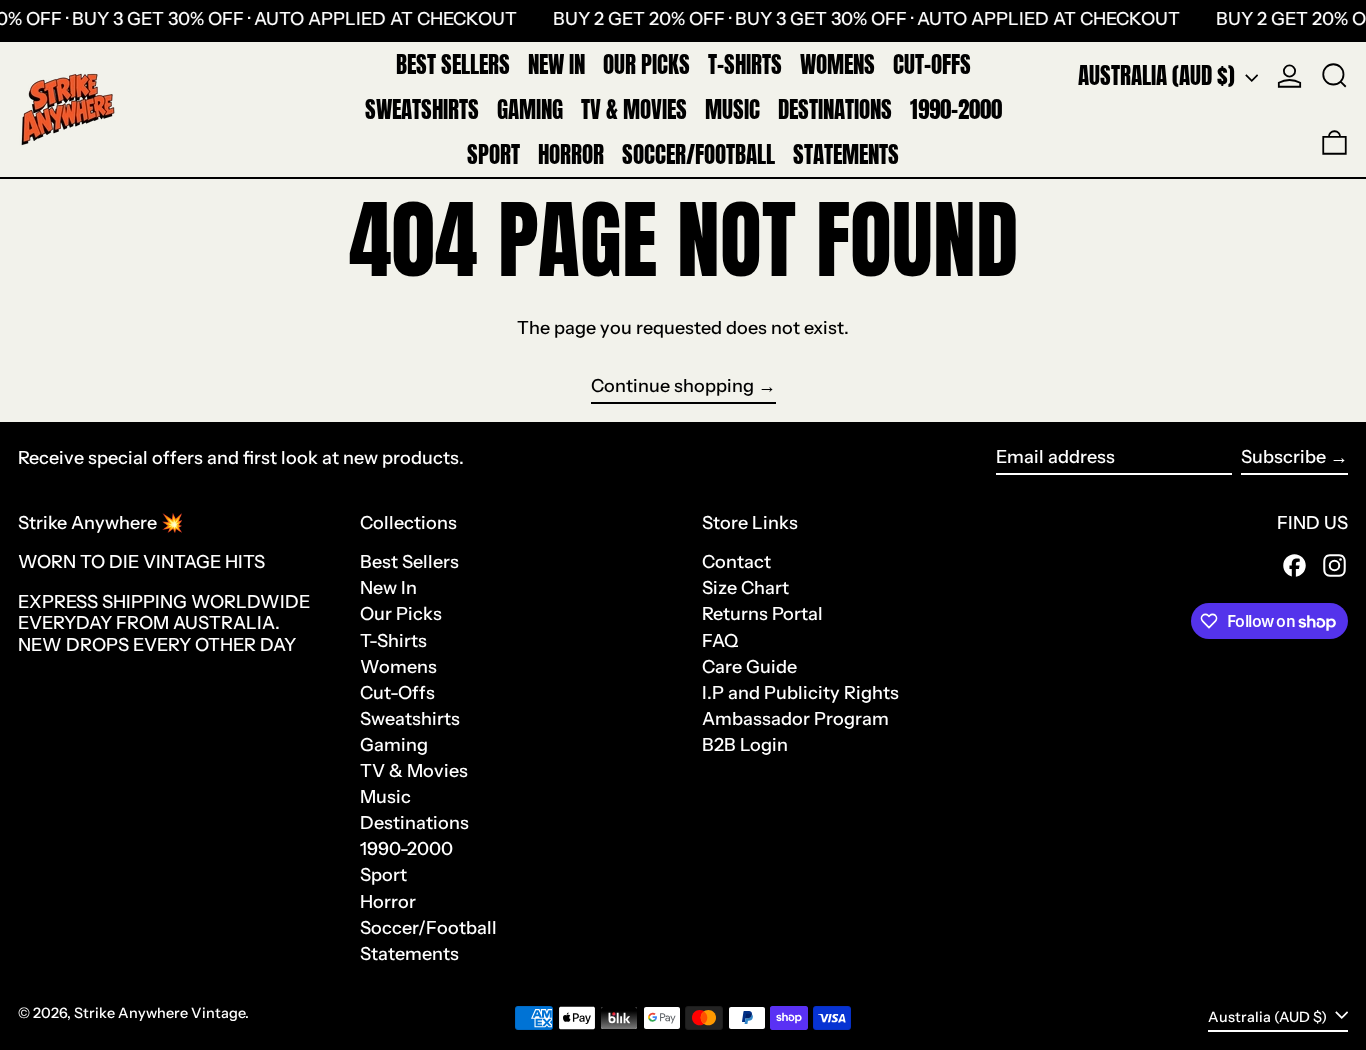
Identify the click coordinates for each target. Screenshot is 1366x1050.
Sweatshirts (410, 719)
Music (385, 797)
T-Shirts (393, 641)
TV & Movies (414, 771)
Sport (383, 875)
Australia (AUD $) (1159, 75)
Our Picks (401, 614)
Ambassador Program (795, 719)
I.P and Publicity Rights (800, 693)
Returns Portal (762, 614)
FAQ (720, 641)
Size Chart (745, 588)
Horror (388, 902)
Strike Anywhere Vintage (159, 1013)
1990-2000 (406, 849)
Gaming (394, 745)
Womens (398, 667)
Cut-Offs (397, 693)
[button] (1334, 76)
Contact (736, 562)
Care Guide (749, 667)
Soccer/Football (428, 928)
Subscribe (1283, 457)
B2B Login (745, 745)
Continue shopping (672, 386)
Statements (409, 954)
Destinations (414, 823)
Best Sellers (409, 562)
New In (388, 588)
